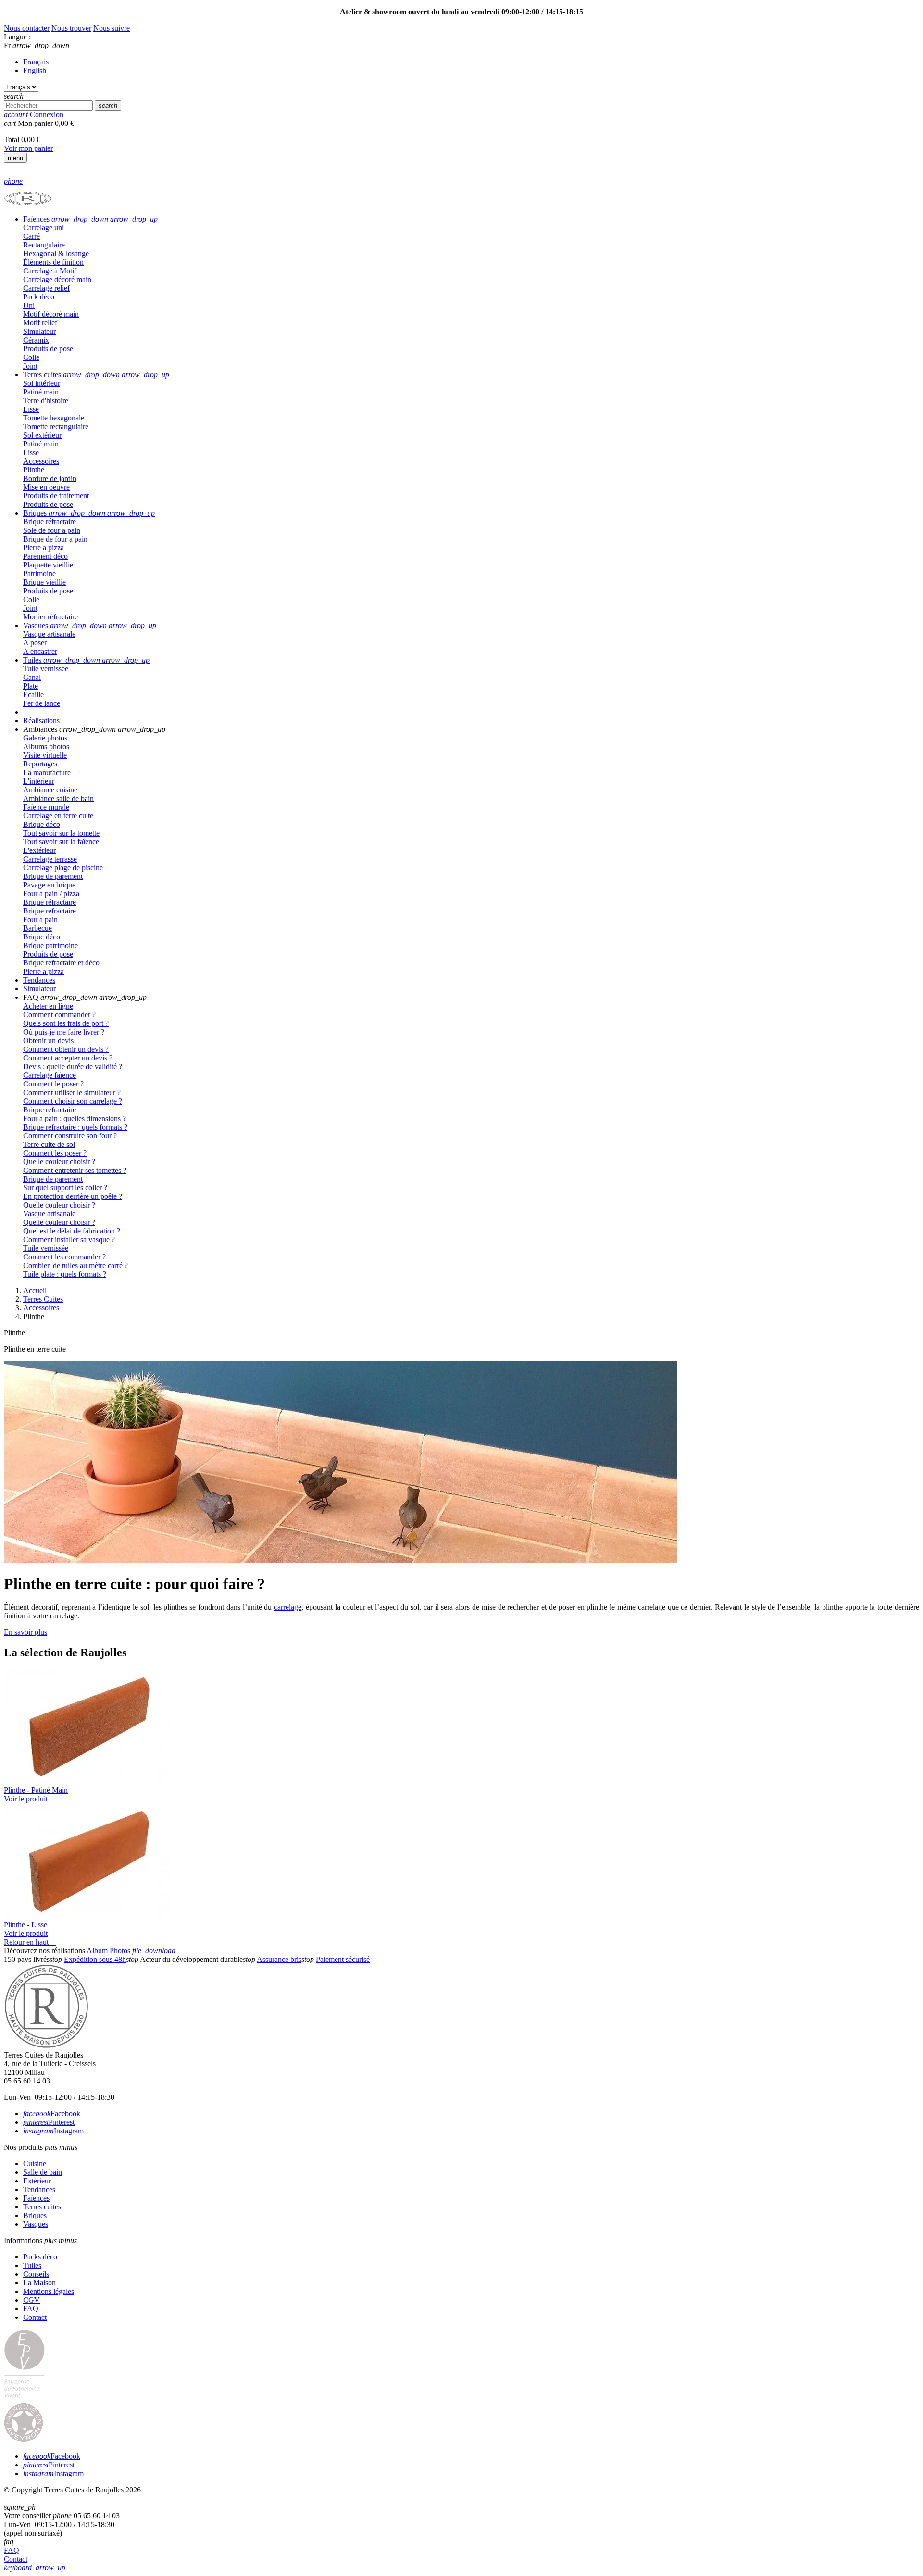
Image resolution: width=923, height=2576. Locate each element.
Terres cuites (42, 2207)
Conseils (36, 2274)
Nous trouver (71, 28)
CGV (31, 2300)
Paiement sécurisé (343, 1959)
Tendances (39, 2189)
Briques (35, 2215)
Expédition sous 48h (95, 1959)
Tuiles (32, 2265)
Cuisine (35, 2163)
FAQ (31, 2309)
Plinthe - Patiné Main (36, 1790)
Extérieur (37, 2181)
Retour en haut (30, 1942)
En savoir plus (25, 1632)
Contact (35, 2317)
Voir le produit (26, 1799)
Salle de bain (43, 2172)
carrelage (288, 1607)
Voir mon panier (28, 148)
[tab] (471, 219)
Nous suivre (112, 28)
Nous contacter (27, 28)
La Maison (39, 2283)
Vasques (36, 2224)
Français (36, 62)
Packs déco (40, 2257)
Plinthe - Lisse (25, 1925)
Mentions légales (49, 2291)
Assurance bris (279, 1959)
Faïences (36, 2198)
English (35, 70)
